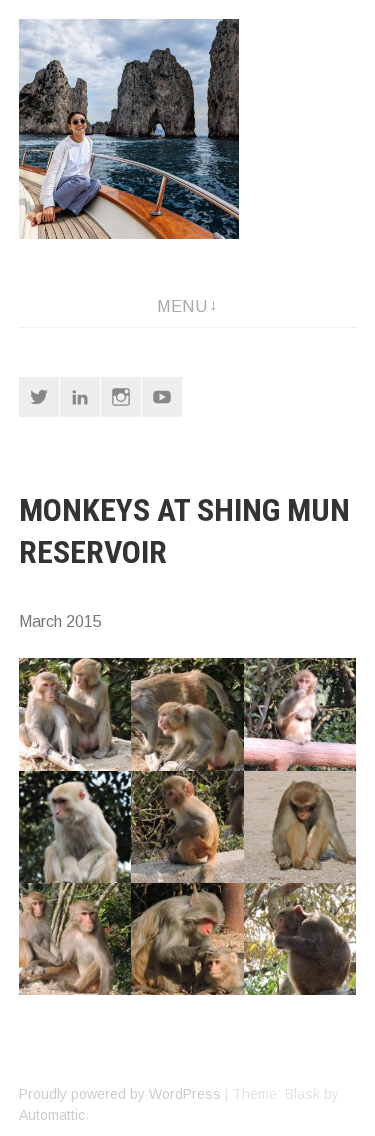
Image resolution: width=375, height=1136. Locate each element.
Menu (182, 306)
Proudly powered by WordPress (120, 1094)
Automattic (52, 1115)
